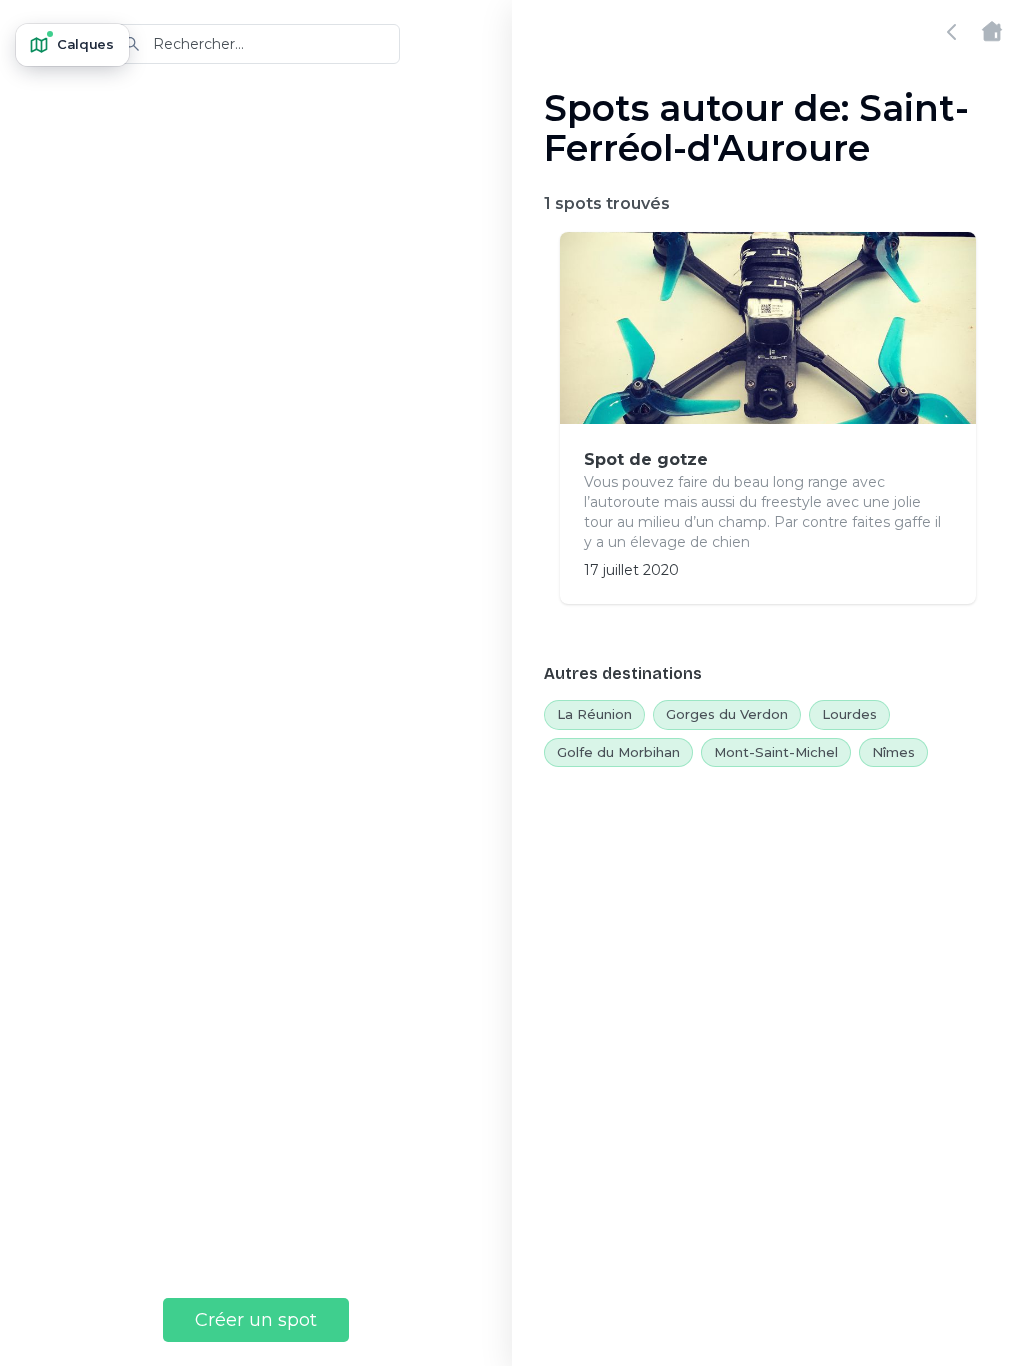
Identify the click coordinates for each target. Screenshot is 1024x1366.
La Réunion (594, 714)
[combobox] (256, 44)
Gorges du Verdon (727, 714)
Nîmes (893, 752)
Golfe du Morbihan (618, 752)
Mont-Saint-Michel (776, 752)
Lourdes (849, 714)
